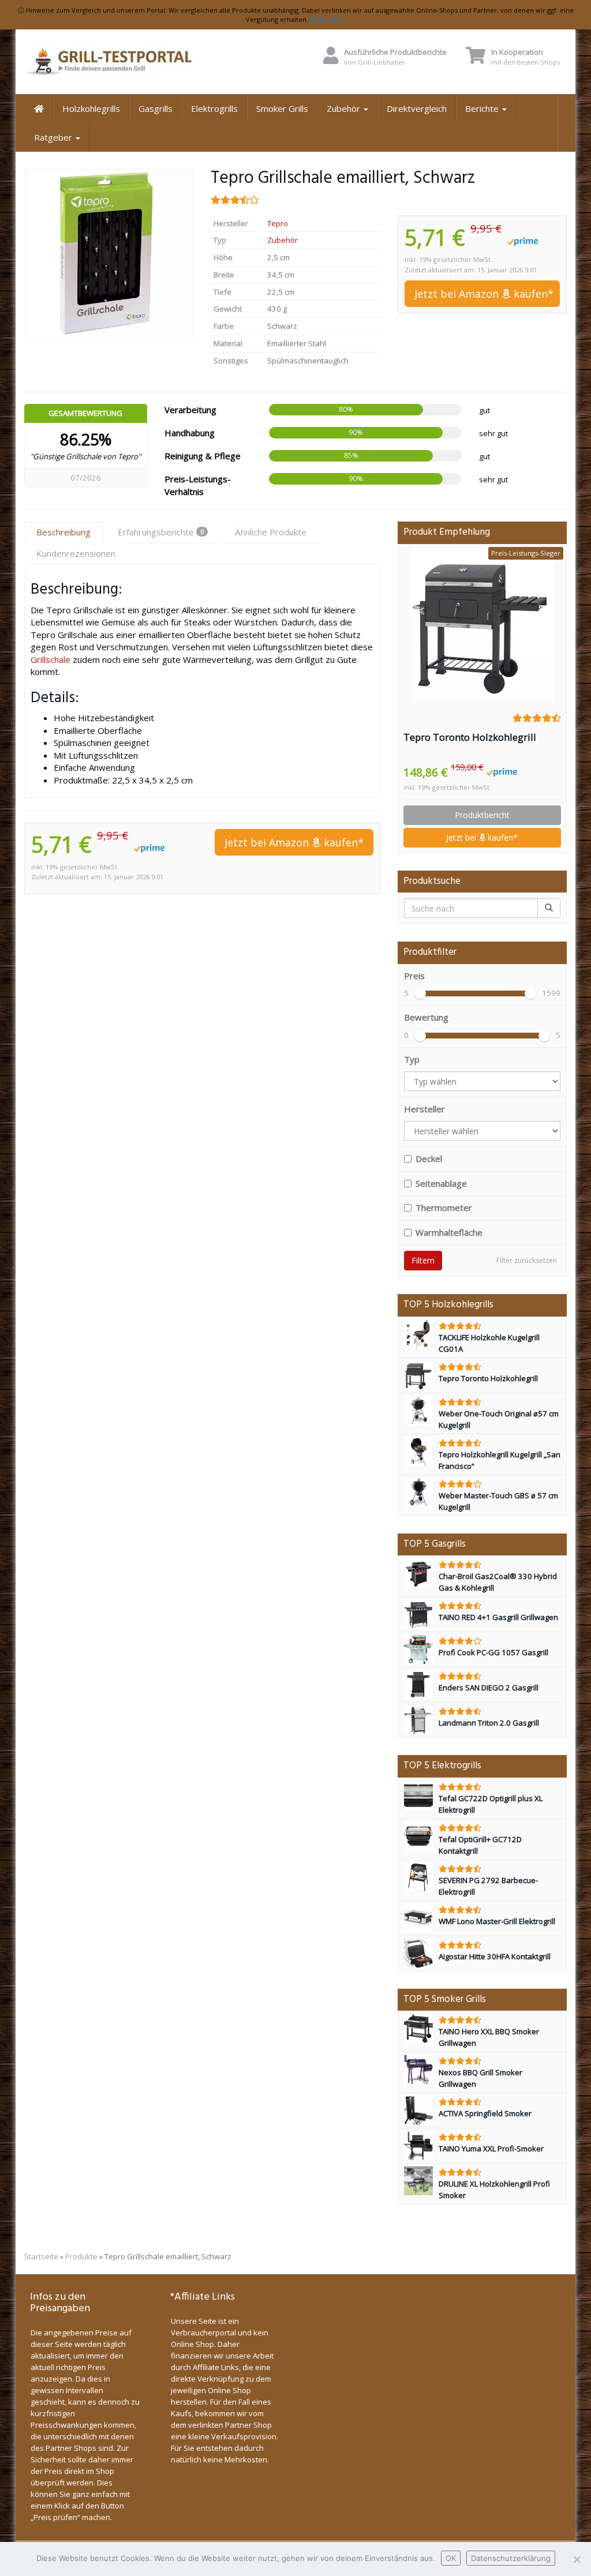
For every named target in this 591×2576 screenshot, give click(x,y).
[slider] (420, 993)
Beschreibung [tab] (63, 532)
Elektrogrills (214, 108)
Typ (412, 1059)
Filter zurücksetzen (527, 1260)
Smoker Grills (282, 108)
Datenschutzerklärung (511, 2558)
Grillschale (51, 659)
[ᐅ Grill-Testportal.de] (109, 62)
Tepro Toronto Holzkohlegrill (470, 737)
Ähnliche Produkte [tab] (271, 532)
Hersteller (424, 1109)
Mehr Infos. (328, 19)
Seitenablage (441, 1183)
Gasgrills (156, 108)
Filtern (423, 1260)
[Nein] (577, 2559)
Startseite (41, 2256)
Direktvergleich (417, 108)
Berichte (483, 108)
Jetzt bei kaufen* (482, 837)
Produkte (81, 2256)
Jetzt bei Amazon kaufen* (484, 294)
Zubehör (345, 108)
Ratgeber (54, 137)
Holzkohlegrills (91, 108)
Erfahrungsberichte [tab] (161, 532)
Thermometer (444, 1208)
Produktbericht (482, 815)
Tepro (278, 223)
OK (451, 2558)
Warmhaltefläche (449, 1232)
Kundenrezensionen (76, 553)
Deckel (429, 1158)
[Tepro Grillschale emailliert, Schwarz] (109, 253)
